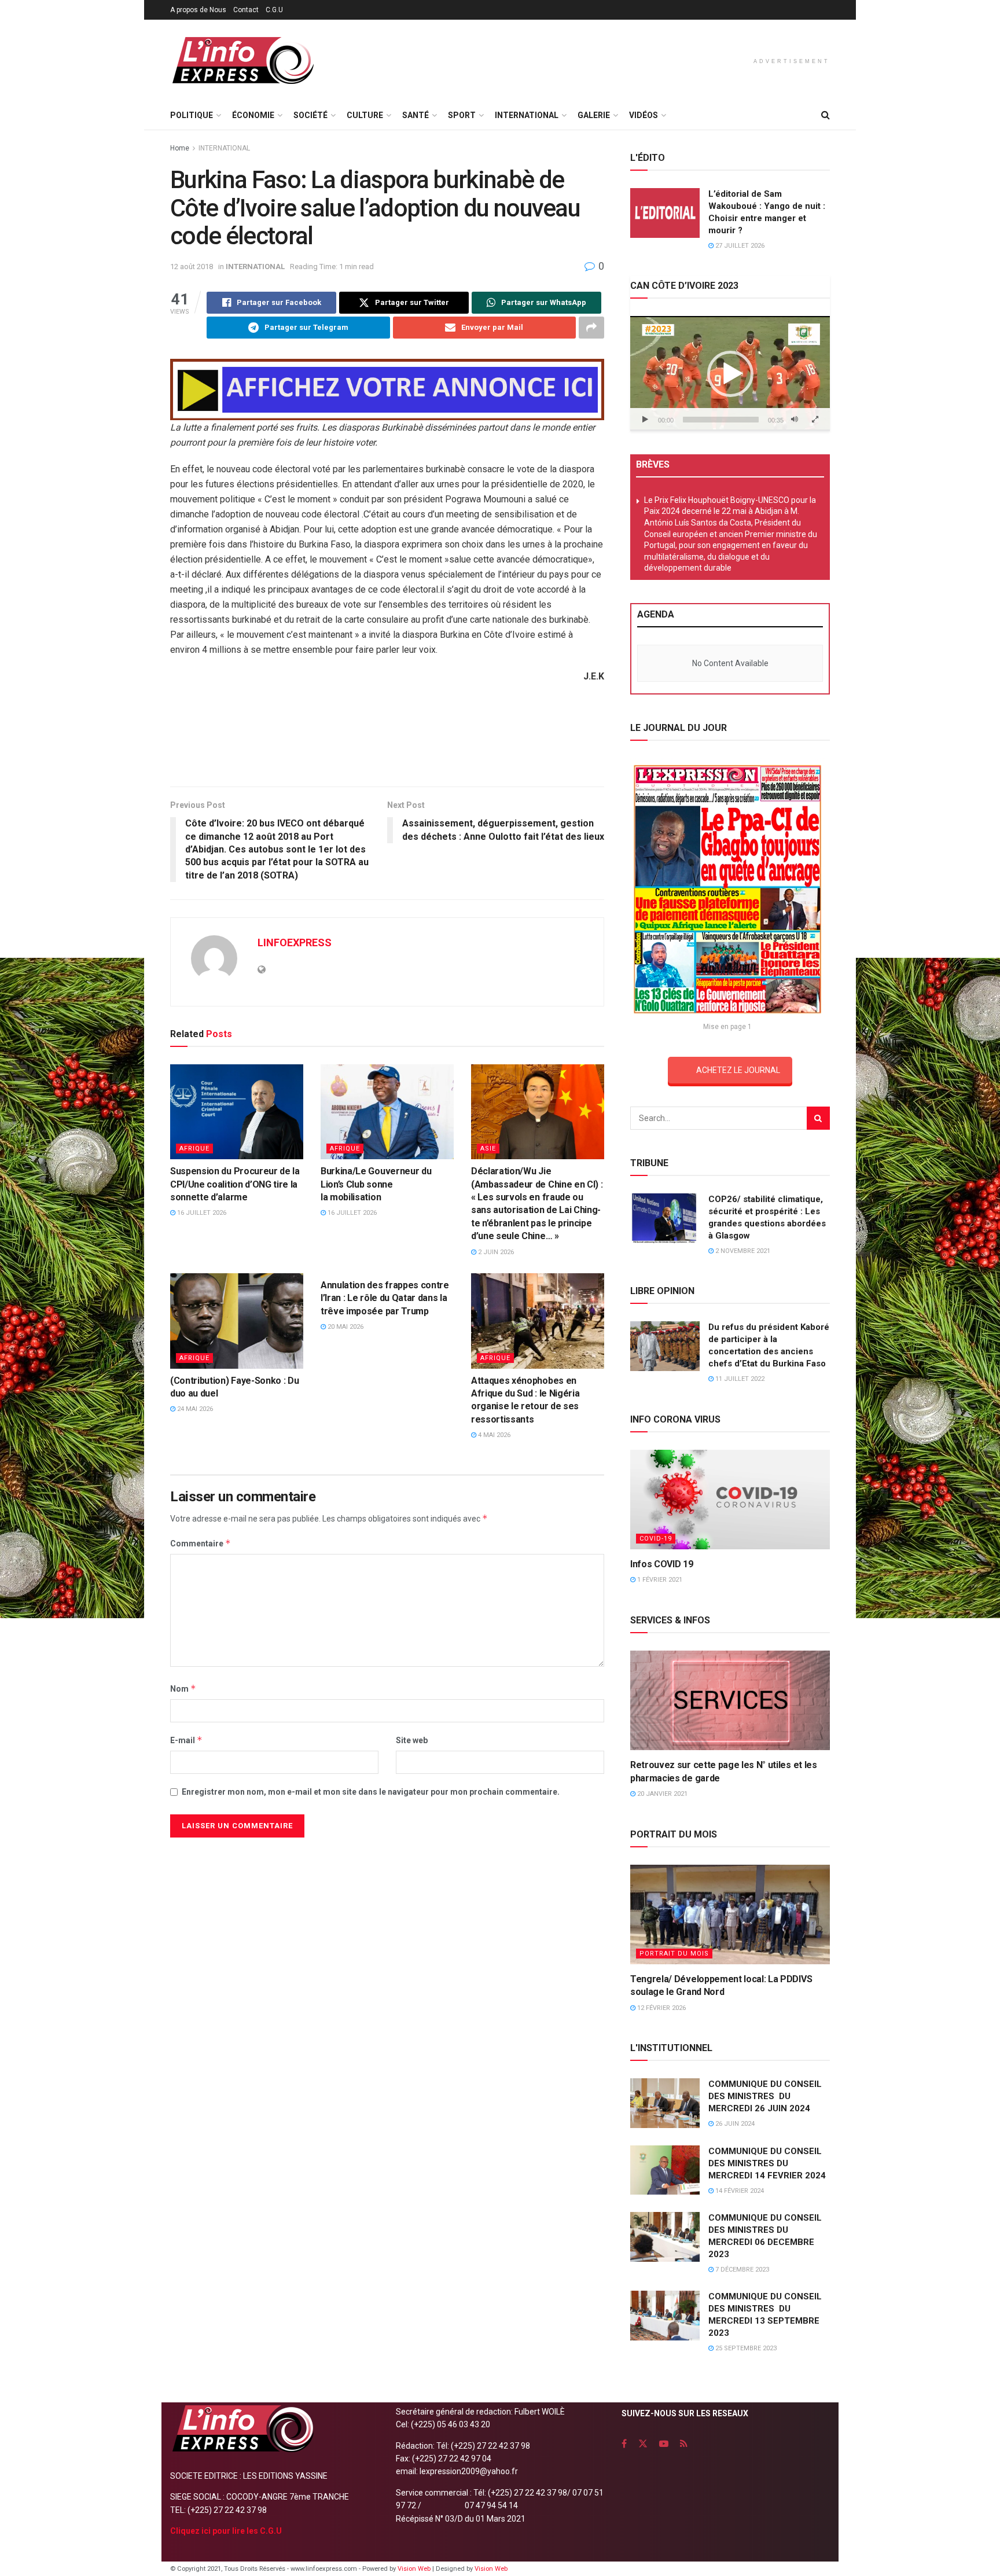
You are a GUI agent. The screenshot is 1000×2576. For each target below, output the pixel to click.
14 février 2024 (739, 2191)
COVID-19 (656, 1539)
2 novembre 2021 (742, 1251)
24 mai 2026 (194, 1409)
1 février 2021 (659, 1580)
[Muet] (795, 420)
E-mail (186, 1740)
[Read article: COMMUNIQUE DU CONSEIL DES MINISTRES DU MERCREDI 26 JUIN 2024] (665, 2103)
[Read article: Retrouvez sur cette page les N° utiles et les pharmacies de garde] (730, 1701)
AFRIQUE (194, 1149)
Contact (246, 10)
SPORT (462, 115)
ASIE (488, 1149)
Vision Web (415, 2569)
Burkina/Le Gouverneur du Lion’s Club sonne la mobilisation (376, 1184)
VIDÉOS (644, 115)
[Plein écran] (815, 420)
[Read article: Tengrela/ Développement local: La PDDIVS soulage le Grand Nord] (730, 1915)
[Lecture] (645, 420)
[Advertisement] (387, 739)
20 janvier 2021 (661, 1794)
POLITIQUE (192, 115)
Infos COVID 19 (662, 1564)
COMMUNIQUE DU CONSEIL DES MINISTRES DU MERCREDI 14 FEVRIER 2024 (767, 2163)
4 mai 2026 (493, 1435)
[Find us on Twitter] (643, 2444)
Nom (183, 1688)
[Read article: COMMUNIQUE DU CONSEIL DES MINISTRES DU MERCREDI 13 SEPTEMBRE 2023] (665, 2316)
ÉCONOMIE (253, 115)
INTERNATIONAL (527, 115)
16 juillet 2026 (201, 1213)
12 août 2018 (192, 267)
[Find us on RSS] (684, 2444)
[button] (730, 374)
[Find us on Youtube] (664, 2444)
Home (180, 148)
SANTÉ (416, 115)
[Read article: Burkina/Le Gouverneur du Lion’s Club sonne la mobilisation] (387, 1112)
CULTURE (365, 115)
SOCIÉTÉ (310, 115)
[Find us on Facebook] (624, 2444)
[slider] (721, 420)
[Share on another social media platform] (591, 328)
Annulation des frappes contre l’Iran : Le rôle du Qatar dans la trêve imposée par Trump (385, 1298)
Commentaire (201, 1543)
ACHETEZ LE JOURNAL (738, 1070)
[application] (730, 373)
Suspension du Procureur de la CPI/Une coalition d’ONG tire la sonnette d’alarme (235, 1184)
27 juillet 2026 (739, 246)
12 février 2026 (661, 2008)
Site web (412, 1740)
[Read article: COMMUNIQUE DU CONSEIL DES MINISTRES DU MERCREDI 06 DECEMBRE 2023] (665, 2237)
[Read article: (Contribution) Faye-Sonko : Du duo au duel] (237, 1321)
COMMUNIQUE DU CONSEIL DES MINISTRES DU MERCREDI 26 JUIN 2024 (765, 2096)
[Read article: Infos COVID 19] (730, 1500)
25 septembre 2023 (745, 2348)
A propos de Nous (198, 10)
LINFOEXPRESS (295, 942)
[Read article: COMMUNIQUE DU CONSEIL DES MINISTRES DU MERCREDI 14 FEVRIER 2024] (665, 2170)
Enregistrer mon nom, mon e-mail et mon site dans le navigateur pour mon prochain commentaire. (371, 1792)
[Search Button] (826, 115)
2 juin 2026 (495, 1252)
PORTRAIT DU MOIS (674, 1954)
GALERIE (594, 115)
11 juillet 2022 (739, 1379)
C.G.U (274, 10)
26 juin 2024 (734, 2124)
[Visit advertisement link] (387, 390)
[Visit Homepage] (242, 60)
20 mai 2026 (345, 1327)
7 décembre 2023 (741, 2270)
